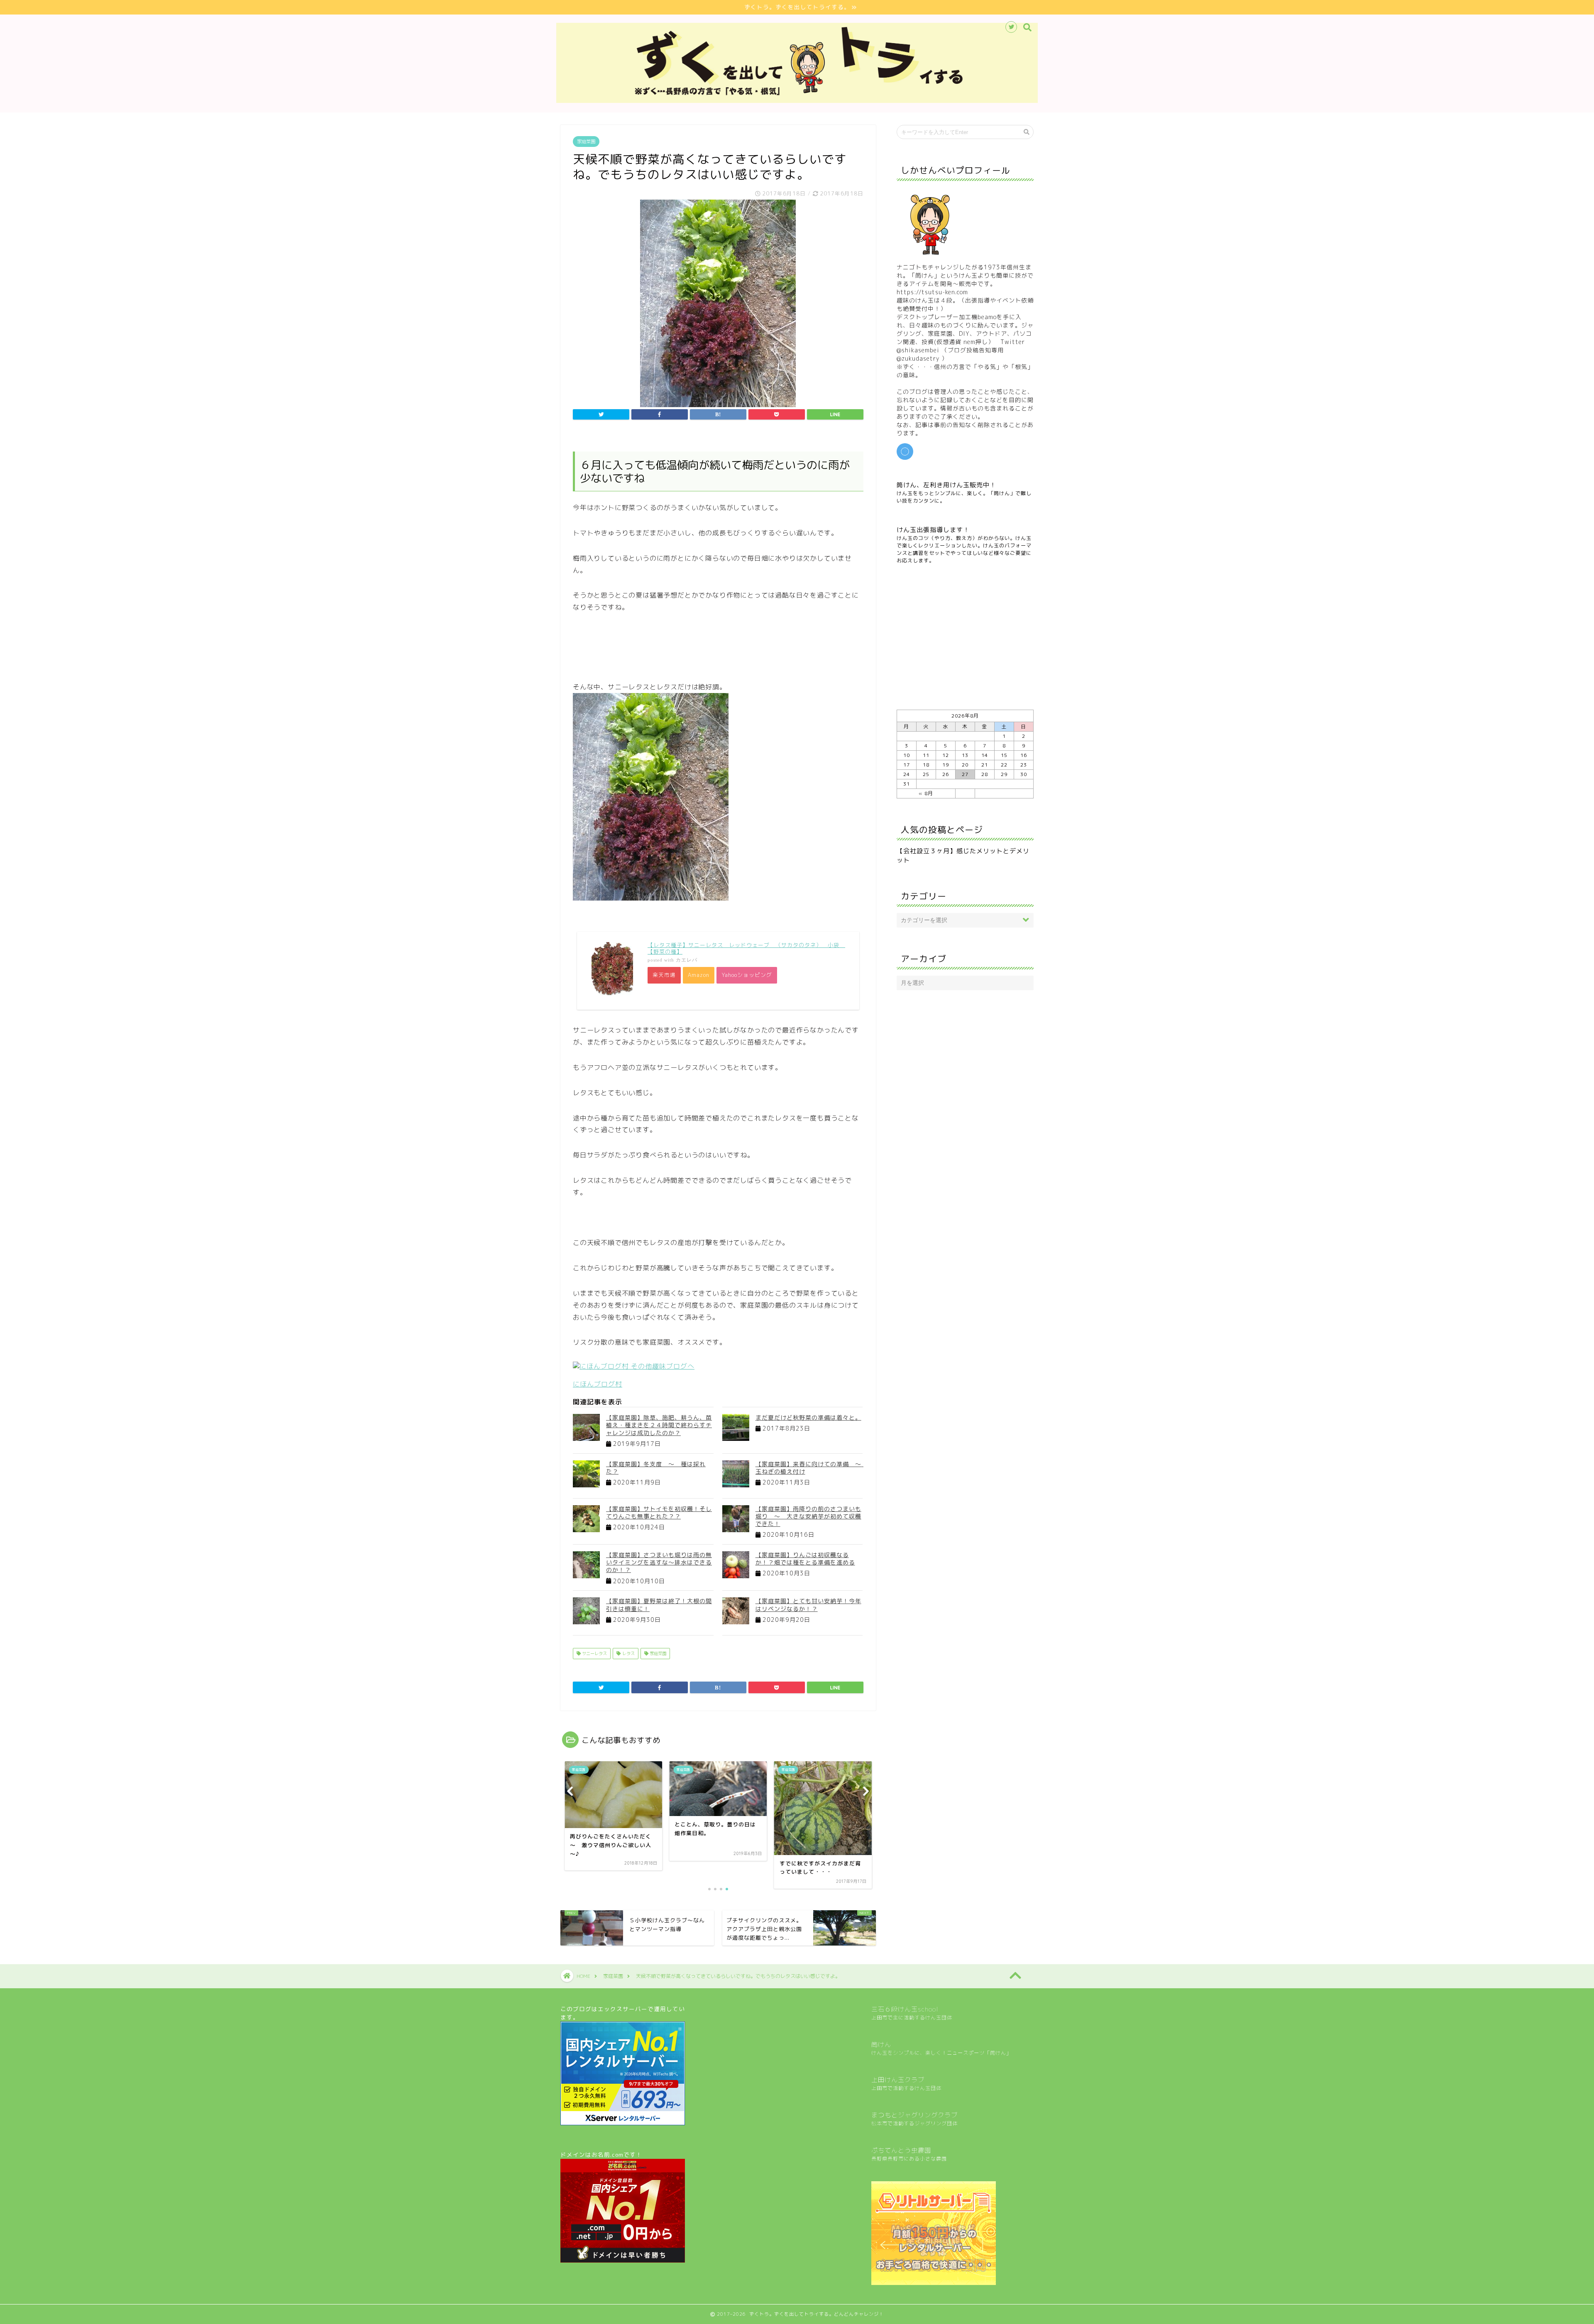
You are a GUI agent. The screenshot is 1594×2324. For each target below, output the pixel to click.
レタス (628, 1653)
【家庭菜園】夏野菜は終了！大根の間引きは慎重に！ (659, 1605)
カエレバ (687, 960)
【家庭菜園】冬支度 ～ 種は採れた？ (656, 1468)
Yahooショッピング (747, 975)
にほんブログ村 (598, 1384)
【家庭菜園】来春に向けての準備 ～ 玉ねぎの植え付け (812, 1468)
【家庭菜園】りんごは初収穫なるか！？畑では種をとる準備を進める (805, 1559)
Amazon (699, 975)
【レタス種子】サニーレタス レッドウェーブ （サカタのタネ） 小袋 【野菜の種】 (746, 948)
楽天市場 (664, 975)
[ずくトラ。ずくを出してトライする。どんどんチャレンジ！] (797, 101)
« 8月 (926, 793)
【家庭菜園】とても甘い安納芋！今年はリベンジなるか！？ (808, 1605)
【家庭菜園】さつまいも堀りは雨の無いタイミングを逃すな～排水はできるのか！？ (659, 1562)
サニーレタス (594, 1653)
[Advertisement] (724, 645)
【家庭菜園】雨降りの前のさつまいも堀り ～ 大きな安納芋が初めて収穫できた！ (808, 1516)
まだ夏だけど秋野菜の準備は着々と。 (808, 1417)
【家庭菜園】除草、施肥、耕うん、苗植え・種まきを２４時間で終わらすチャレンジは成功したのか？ (659, 1425)
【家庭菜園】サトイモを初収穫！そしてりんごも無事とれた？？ (659, 1512)
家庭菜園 (586, 142)
